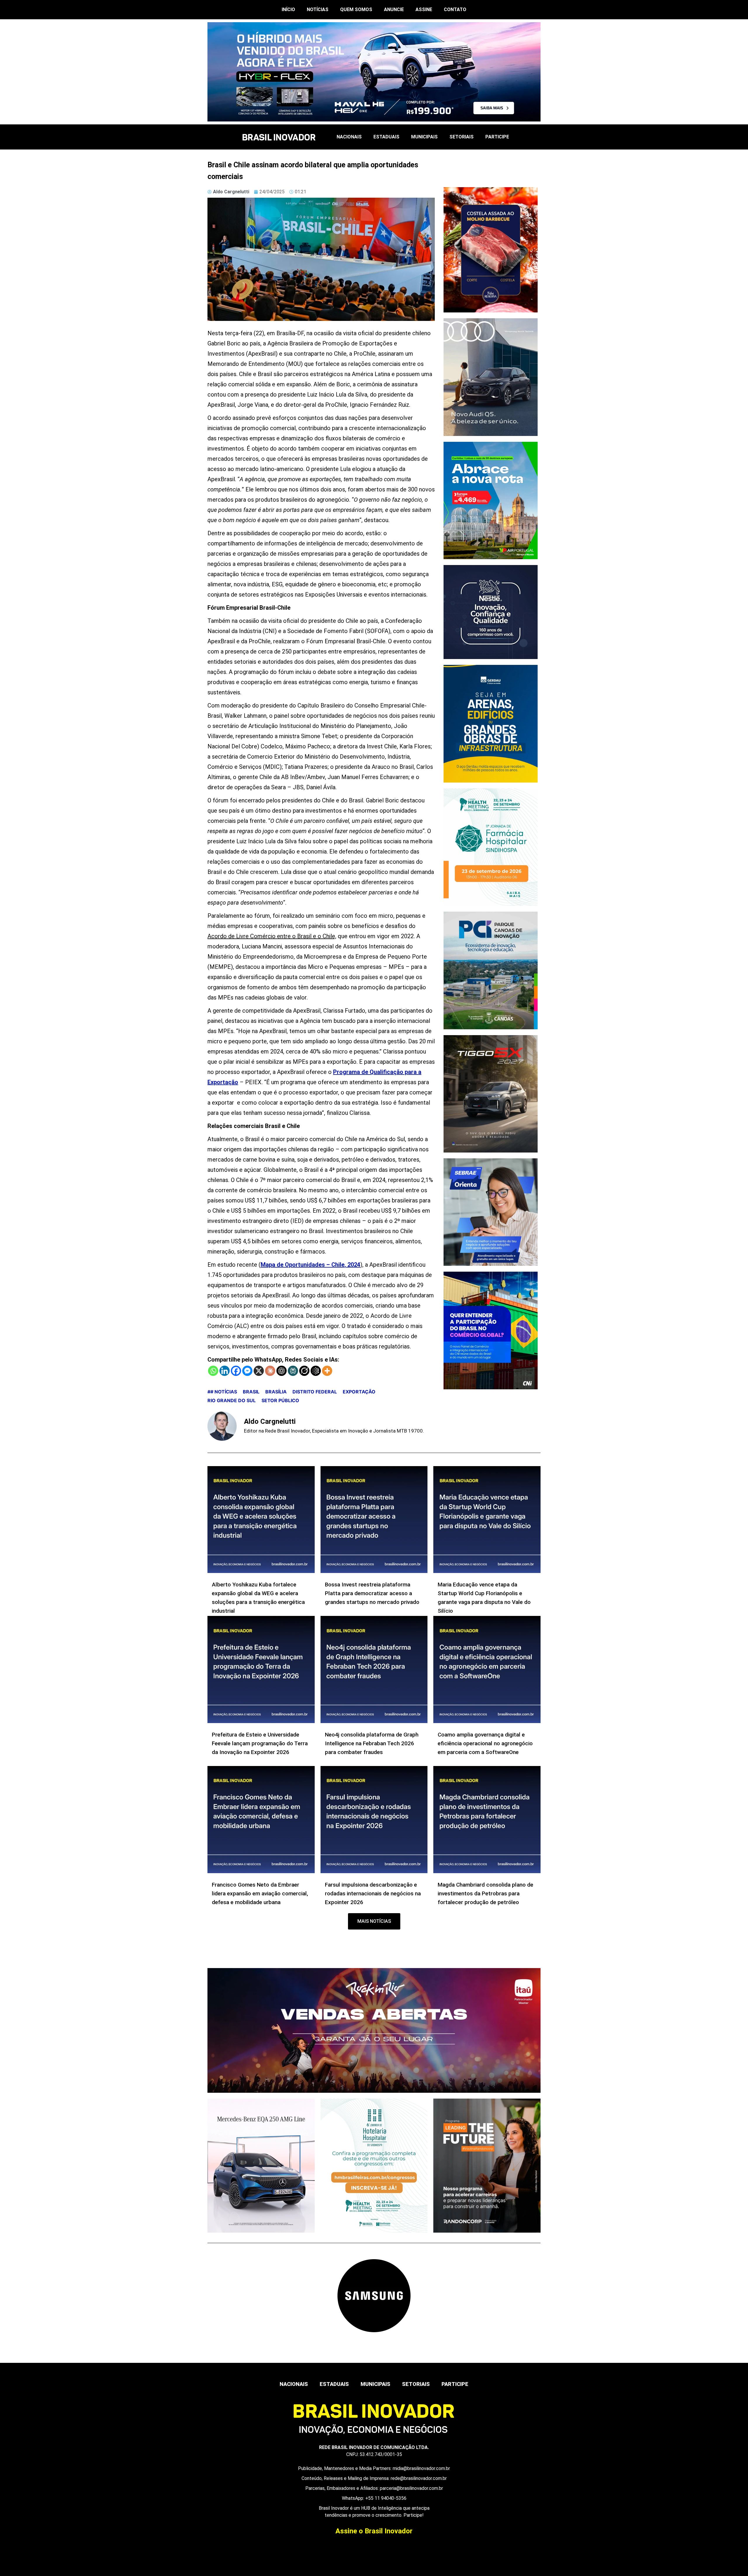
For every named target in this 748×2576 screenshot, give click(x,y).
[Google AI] (316, 1371)
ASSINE (424, 9)
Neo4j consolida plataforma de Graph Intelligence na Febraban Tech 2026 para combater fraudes (372, 1743)
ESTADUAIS (386, 137)
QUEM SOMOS (356, 9)
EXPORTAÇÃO (359, 1392)
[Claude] (270, 1371)
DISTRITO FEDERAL (315, 1392)
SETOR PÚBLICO (280, 1400)
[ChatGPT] (282, 1371)
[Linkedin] (225, 1371)
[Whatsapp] (213, 1371)
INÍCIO (288, 9)
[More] (327, 1371)
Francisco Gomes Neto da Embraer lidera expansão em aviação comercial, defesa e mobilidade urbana (260, 1893)
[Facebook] (236, 1371)
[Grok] (304, 1371)
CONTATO (455, 9)
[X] (259, 1371)
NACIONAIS (349, 137)
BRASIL (251, 1392)
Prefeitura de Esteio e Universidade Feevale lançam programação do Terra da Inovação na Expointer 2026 (260, 1743)
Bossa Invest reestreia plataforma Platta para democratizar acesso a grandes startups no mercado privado (372, 1593)
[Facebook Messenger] (247, 1371)
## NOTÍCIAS (222, 1392)
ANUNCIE (394, 9)
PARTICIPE (497, 137)
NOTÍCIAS (318, 9)
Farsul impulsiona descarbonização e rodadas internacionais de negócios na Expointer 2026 (373, 1893)
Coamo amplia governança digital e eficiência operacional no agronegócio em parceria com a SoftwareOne (485, 1743)
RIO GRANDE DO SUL (232, 1400)
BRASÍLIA (276, 1392)
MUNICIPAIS (424, 137)
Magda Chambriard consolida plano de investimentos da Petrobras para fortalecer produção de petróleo (485, 1893)
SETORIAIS (462, 137)
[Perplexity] (293, 1371)
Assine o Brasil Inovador (374, 2531)
